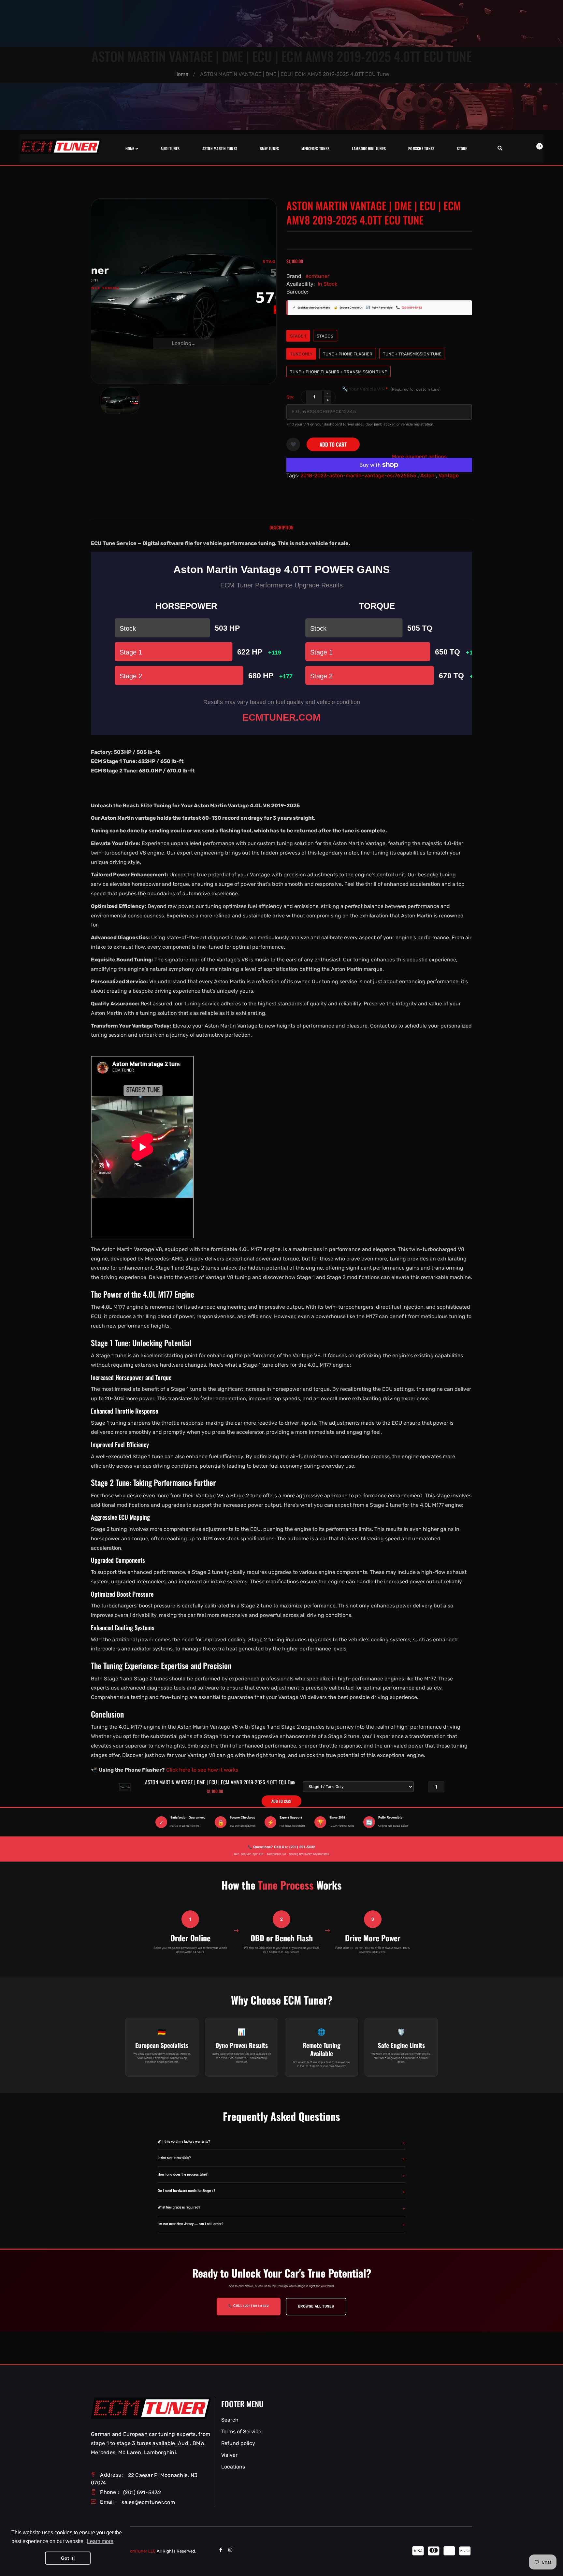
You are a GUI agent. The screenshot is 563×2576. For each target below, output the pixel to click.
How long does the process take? (183, 2174)
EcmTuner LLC (142, 2551)
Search (230, 2420)
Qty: (290, 397)
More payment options (419, 457)
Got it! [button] (68, 2558)
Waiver (229, 2455)
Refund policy (238, 2443)
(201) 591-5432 (412, 308)
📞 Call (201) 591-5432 (249, 2306)
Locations (233, 2467)
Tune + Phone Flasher (348, 354)
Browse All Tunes (316, 2306)
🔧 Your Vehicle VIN (391, 389)
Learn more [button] (100, 2541)
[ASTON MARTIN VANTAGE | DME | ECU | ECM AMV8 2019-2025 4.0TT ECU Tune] (120, 401)
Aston (427, 475)
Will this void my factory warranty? (184, 2141)
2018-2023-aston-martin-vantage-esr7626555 (358, 475)
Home (181, 74)
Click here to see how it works (202, 1770)
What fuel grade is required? (179, 2207)
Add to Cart (333, 444)
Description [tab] (281, 527)
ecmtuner (318, 276)
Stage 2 (325, 336)
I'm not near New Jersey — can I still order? (191, 2224)
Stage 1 (298, 336)
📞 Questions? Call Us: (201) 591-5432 (281, 1847)
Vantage (449, 475)
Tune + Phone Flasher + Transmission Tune (339, 372)
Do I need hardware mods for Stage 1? (187, 2191)
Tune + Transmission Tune (412, 354)
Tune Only (301, 354)
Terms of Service (241, 2432)
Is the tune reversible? (174, 2158)
